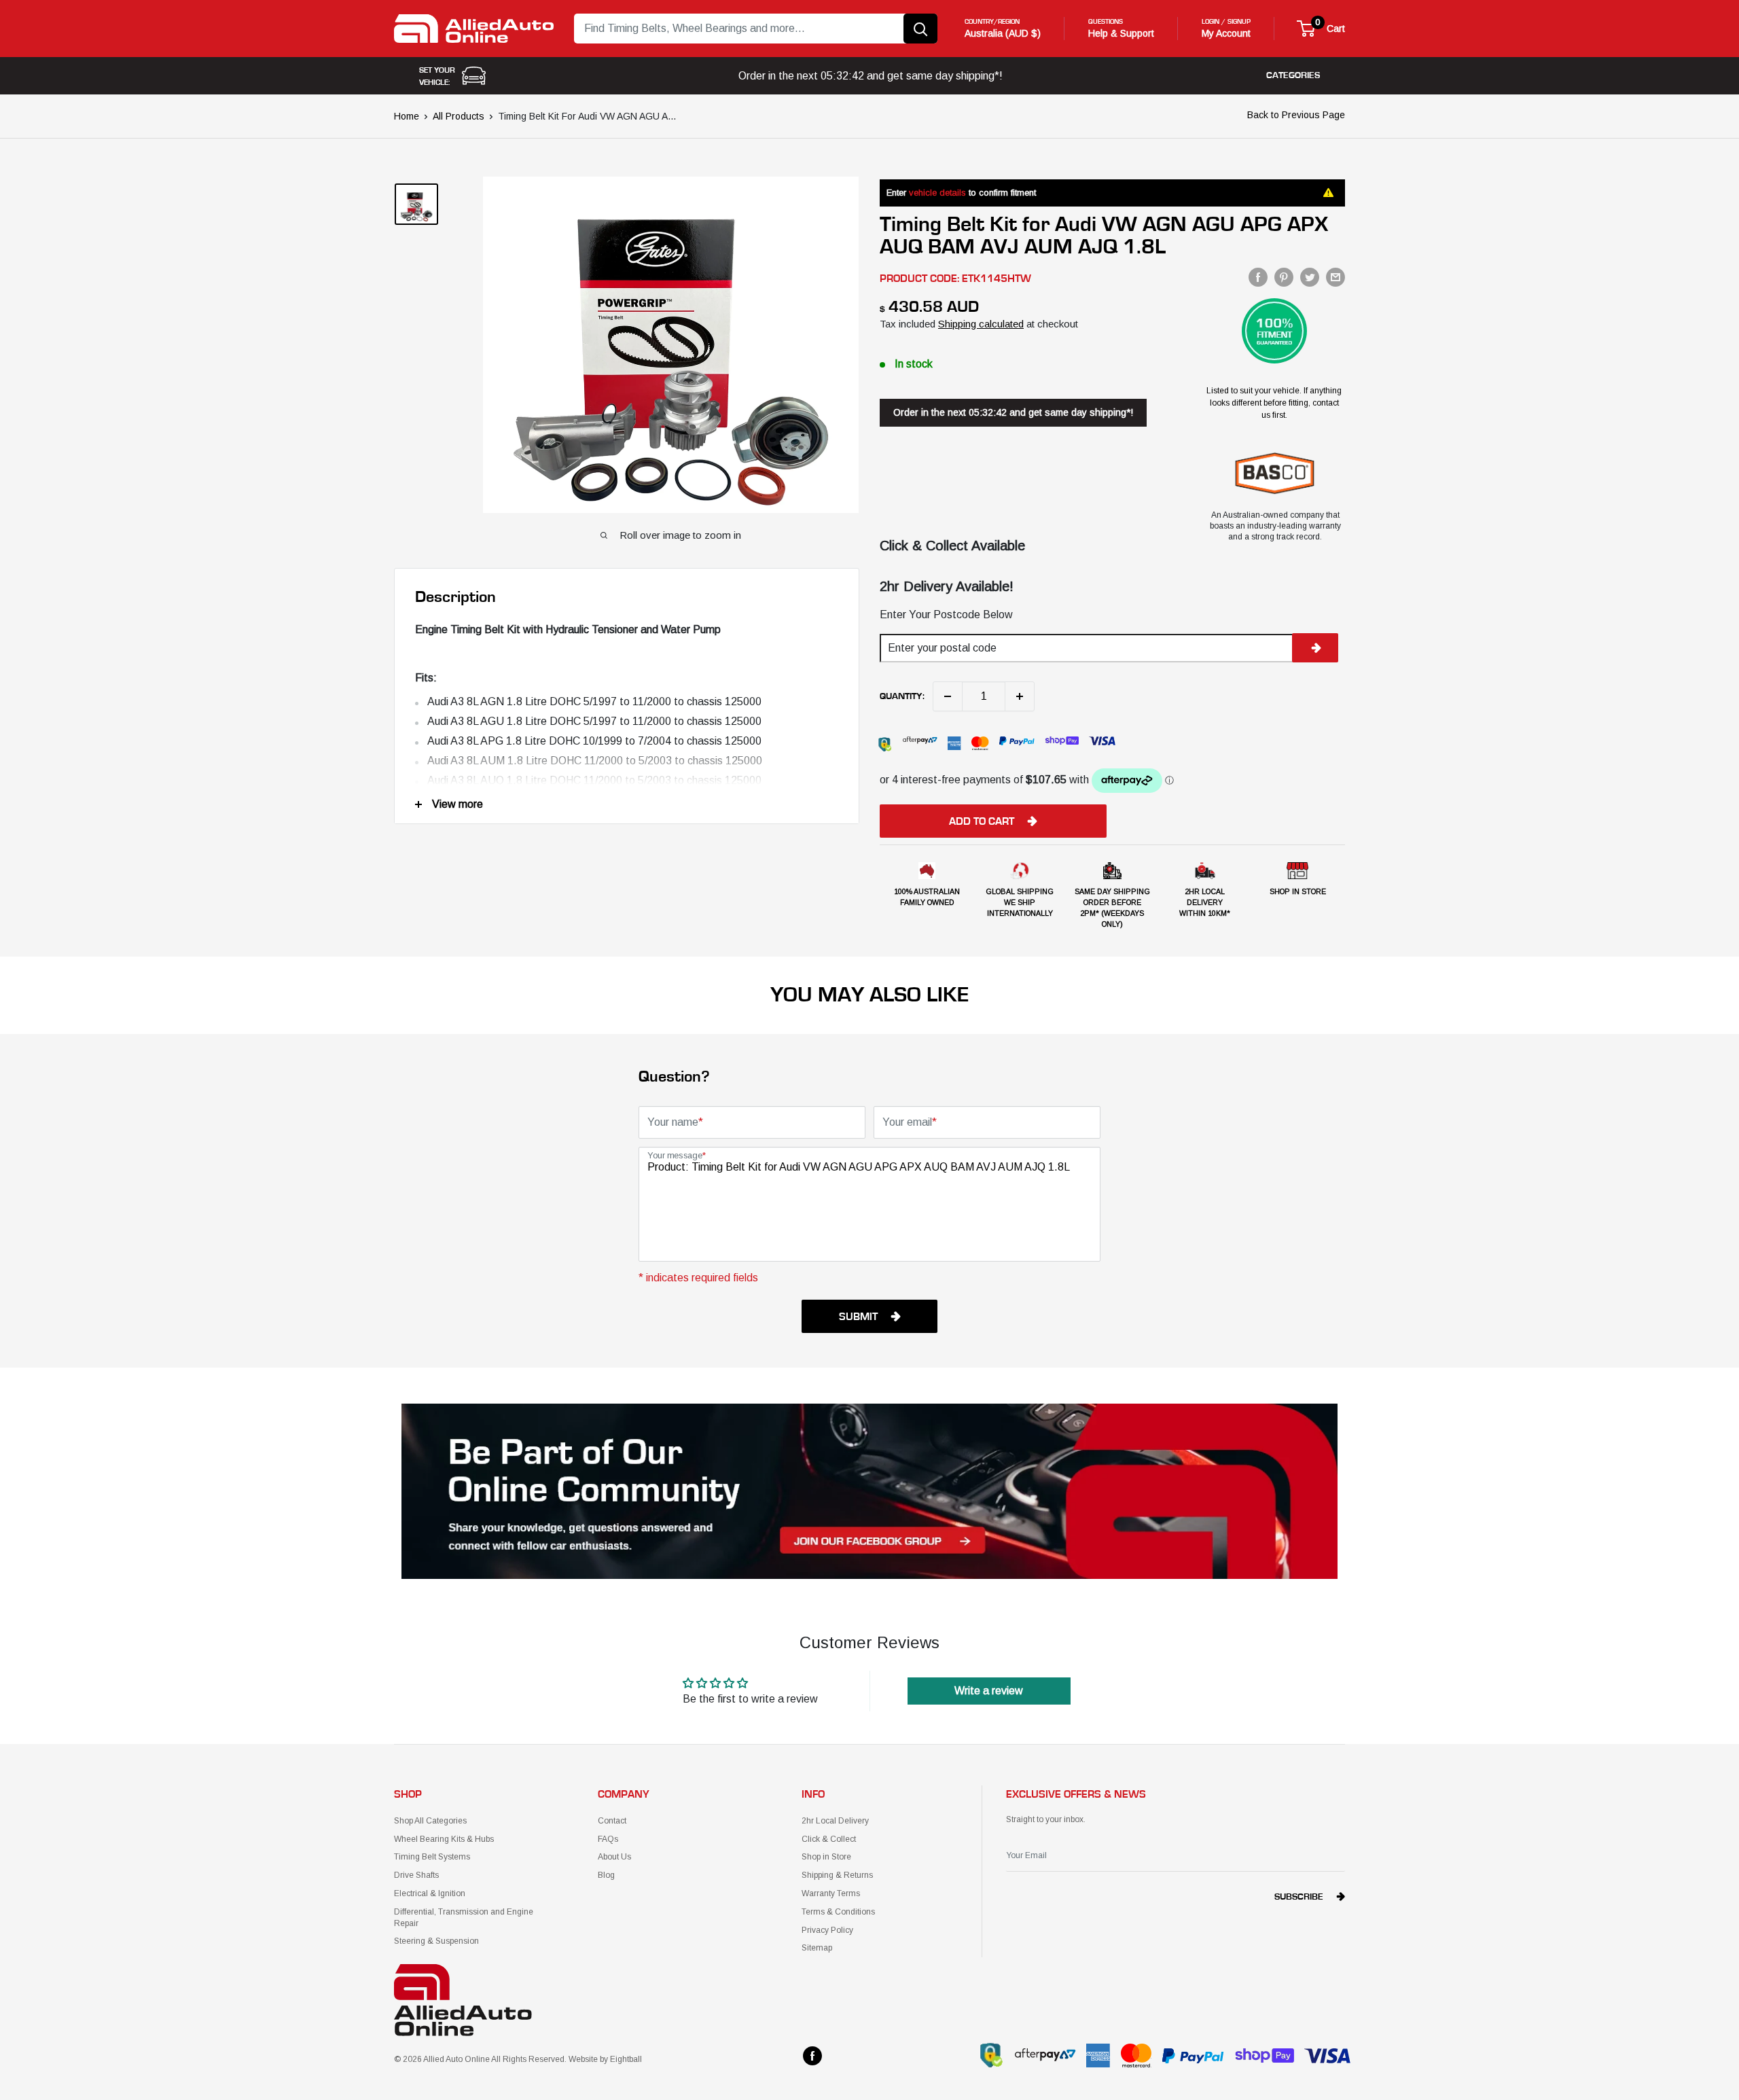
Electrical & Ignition (430, 1893)
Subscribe (1299, 1897)
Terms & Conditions (838, 1912)
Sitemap (817, 1948)
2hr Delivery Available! (947, 586)
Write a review (989, 1691)
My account (1226, 33)
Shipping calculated (981, 324)
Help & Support (1121, 33)
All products (459, 116)
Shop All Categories (430, 1821)
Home (407, 116)
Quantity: (902, 696)
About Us (614, 1857)
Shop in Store (826, 1857)
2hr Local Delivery (835, 1821)
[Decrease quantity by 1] (948, 696)
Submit (858, 1317)
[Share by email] (1335, 277)
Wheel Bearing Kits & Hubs (444, 1839)
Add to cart (982, 821)
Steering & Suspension (436, 1941)
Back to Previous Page (1296, 115)
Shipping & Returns (837, 1875)
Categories (1293, 75)
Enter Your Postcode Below (946, 615)
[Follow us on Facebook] (812, 2056)
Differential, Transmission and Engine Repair (464, 1918)
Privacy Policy (827, 1930)
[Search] (920, 29)
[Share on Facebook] (1258, 277)
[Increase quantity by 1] (1020, 696)
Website (583, 2059)
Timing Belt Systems (432, 1857)
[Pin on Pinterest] (1284, 277)
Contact (612, 1821)
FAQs (608, 1839)
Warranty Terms (831, 1893)
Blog (606, 1875)
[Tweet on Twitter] (1310, 277)
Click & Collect (829, 1839)
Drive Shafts (416, 1875)
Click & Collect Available (952, 546)
